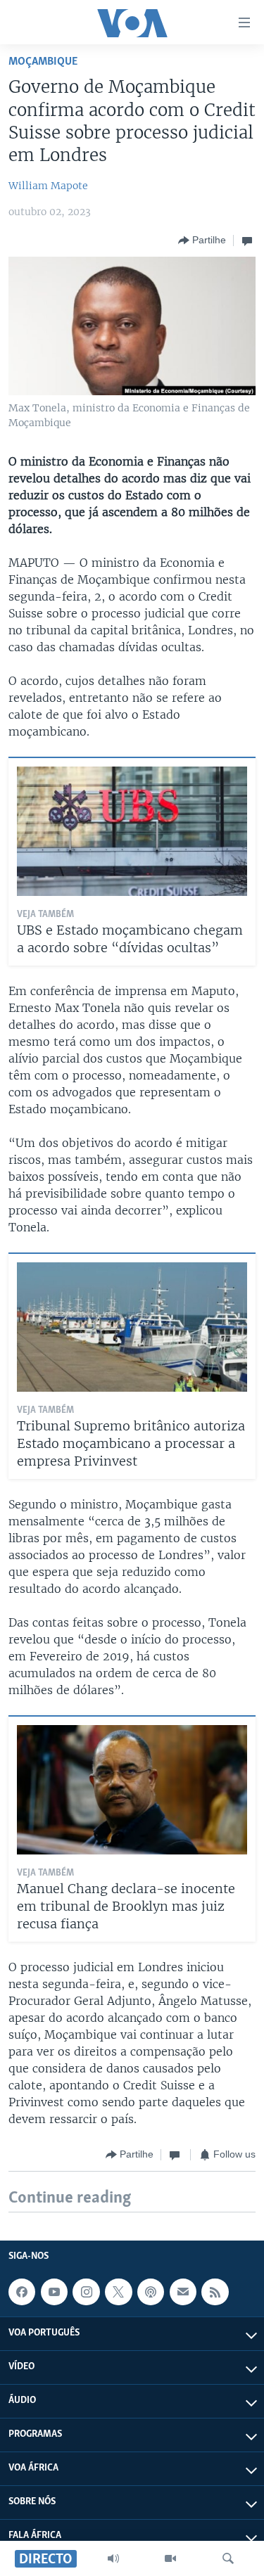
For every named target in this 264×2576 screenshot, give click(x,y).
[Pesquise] (228, 2558)
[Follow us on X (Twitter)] (118, 2292)
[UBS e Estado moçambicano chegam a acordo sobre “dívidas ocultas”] (132, 831)
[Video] (170, 2558)
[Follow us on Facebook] (22, 2292)
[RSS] (215, 2292)
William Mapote (48, 186)
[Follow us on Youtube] (54, 2292)
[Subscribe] (183, 2292)
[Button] (202, 241)
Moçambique (43, 62)
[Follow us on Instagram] (86, 2292)
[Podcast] (151, 2292)
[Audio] (113, 2558)
